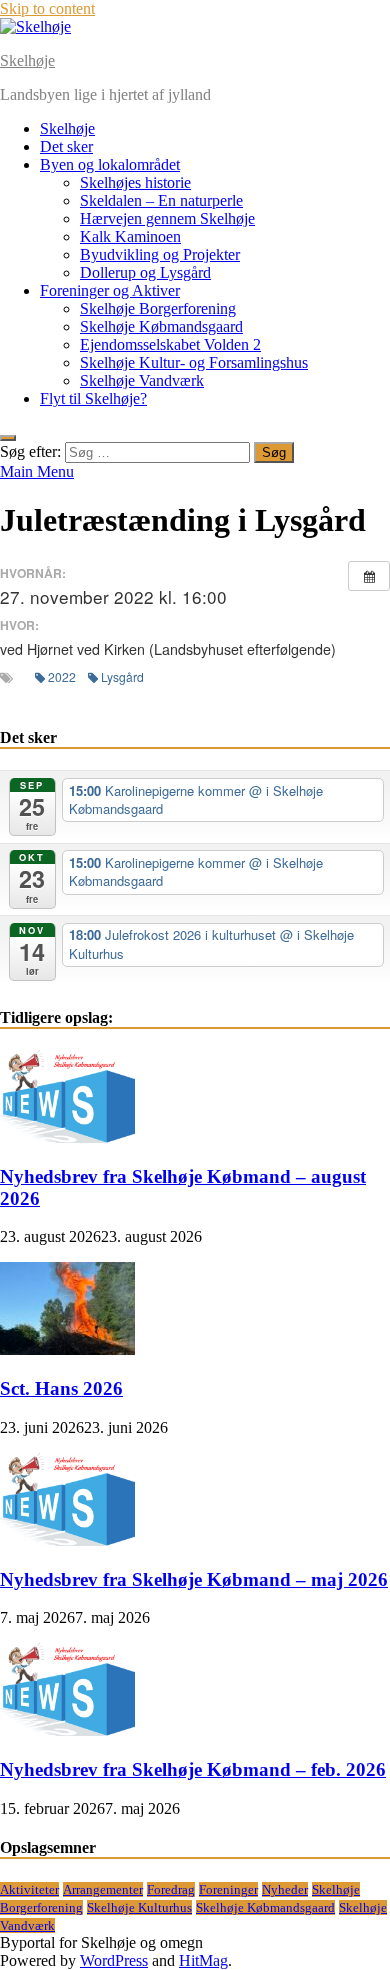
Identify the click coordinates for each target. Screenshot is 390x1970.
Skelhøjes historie (135, 182)
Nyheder (285, 1889)
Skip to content (47, 8)
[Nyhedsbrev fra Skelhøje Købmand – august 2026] (67, 1137)
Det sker (66, 146)
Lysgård (122, 676)
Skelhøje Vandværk (142, 380)
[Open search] (8, 438)
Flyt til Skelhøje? (93, 398)
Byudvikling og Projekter (160, 254)
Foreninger (228, 1889)
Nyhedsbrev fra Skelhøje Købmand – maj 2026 (194, 1579)
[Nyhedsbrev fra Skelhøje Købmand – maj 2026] (67, 1540)
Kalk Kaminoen (130, 236)
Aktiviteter (29, 1889)
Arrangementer (103, 1889)
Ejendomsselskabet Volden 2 (170, 344)
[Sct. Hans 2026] (67, 1349)
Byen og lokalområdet (110, 164)
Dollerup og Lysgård (145, 272)
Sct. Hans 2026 (61, 1388)
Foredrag (171, 1889)
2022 (62, 676)
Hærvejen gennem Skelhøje (167, 218)
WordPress (114, 1960)
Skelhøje (27, 60)
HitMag (203, 1960)
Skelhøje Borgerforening (158, 308)
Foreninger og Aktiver (110, 290)
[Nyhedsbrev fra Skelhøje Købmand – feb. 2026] (67, 1730)
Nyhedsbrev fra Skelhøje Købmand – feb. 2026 (193, 1769)
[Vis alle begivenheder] (369, 576)
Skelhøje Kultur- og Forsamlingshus (194, 362)
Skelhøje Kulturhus (139, 1907)
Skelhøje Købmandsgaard (161, 326)
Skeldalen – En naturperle (161, 200)
